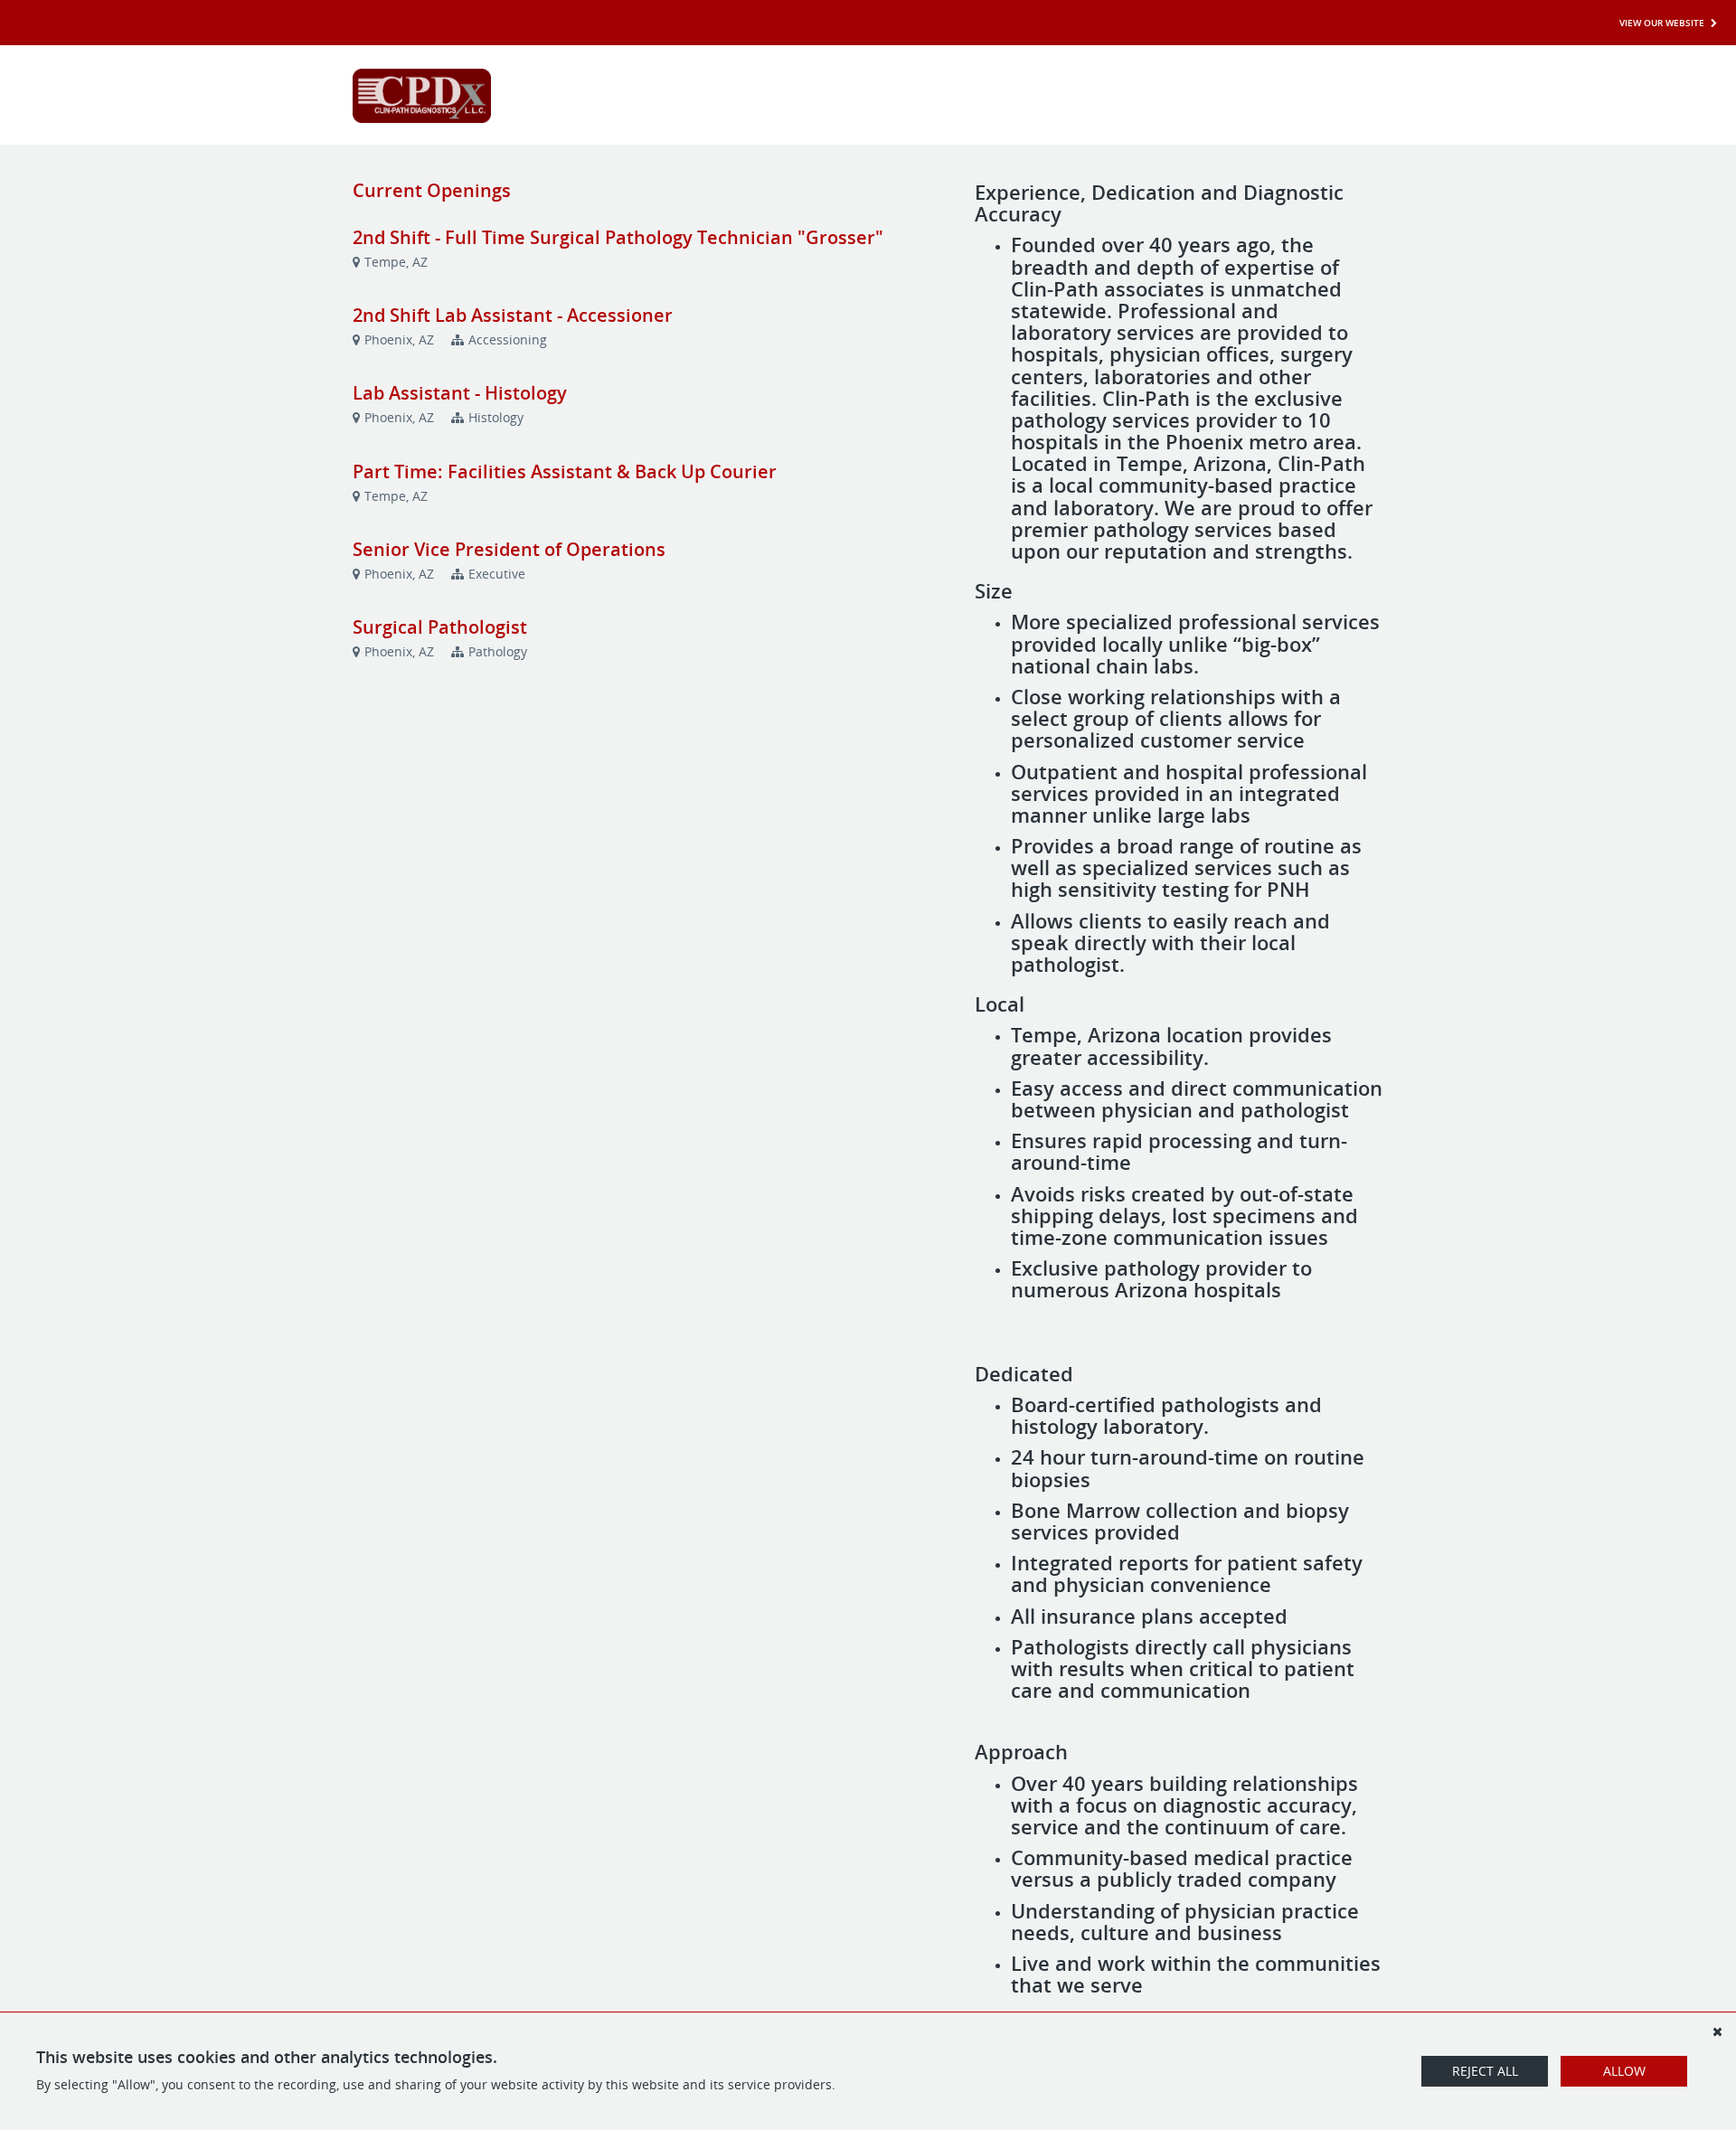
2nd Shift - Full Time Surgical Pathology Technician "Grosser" (618, 237)
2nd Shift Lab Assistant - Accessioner (513, 315)
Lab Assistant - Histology (460, 393)
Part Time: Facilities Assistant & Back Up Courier (565, 471)
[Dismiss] (1717, 2031)
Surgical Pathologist (440, 627)
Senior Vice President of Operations (509, 549)
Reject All (1485, 2071)
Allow (1624, 2071)
